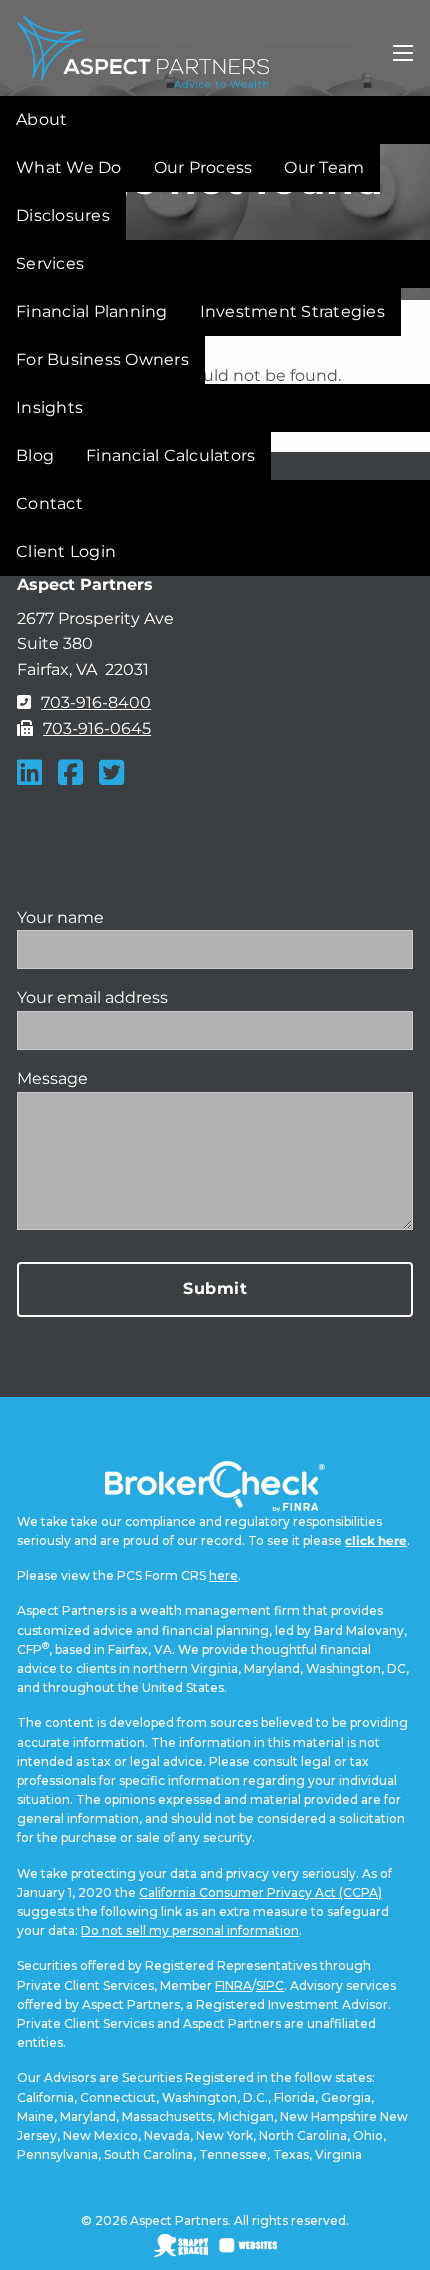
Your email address (92, 997)
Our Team (324, 167)
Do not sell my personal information (190, 1930)
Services (50, 263)
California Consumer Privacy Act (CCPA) (260, 1892)
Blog (35, 455)
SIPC (270, 1985)
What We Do (69, 167)
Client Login (66, 551)
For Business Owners (102, 359)
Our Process (203, 167)
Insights (49, 407)
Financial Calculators (170, 455)
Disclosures (63, 215)
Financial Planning (92, 311)
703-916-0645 (97, 728)
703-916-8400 (96, 702)
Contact (49, 503)
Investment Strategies (292, 311)
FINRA (233, 1985)
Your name (60, 917)
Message (52, 1078)
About (41, 119)
